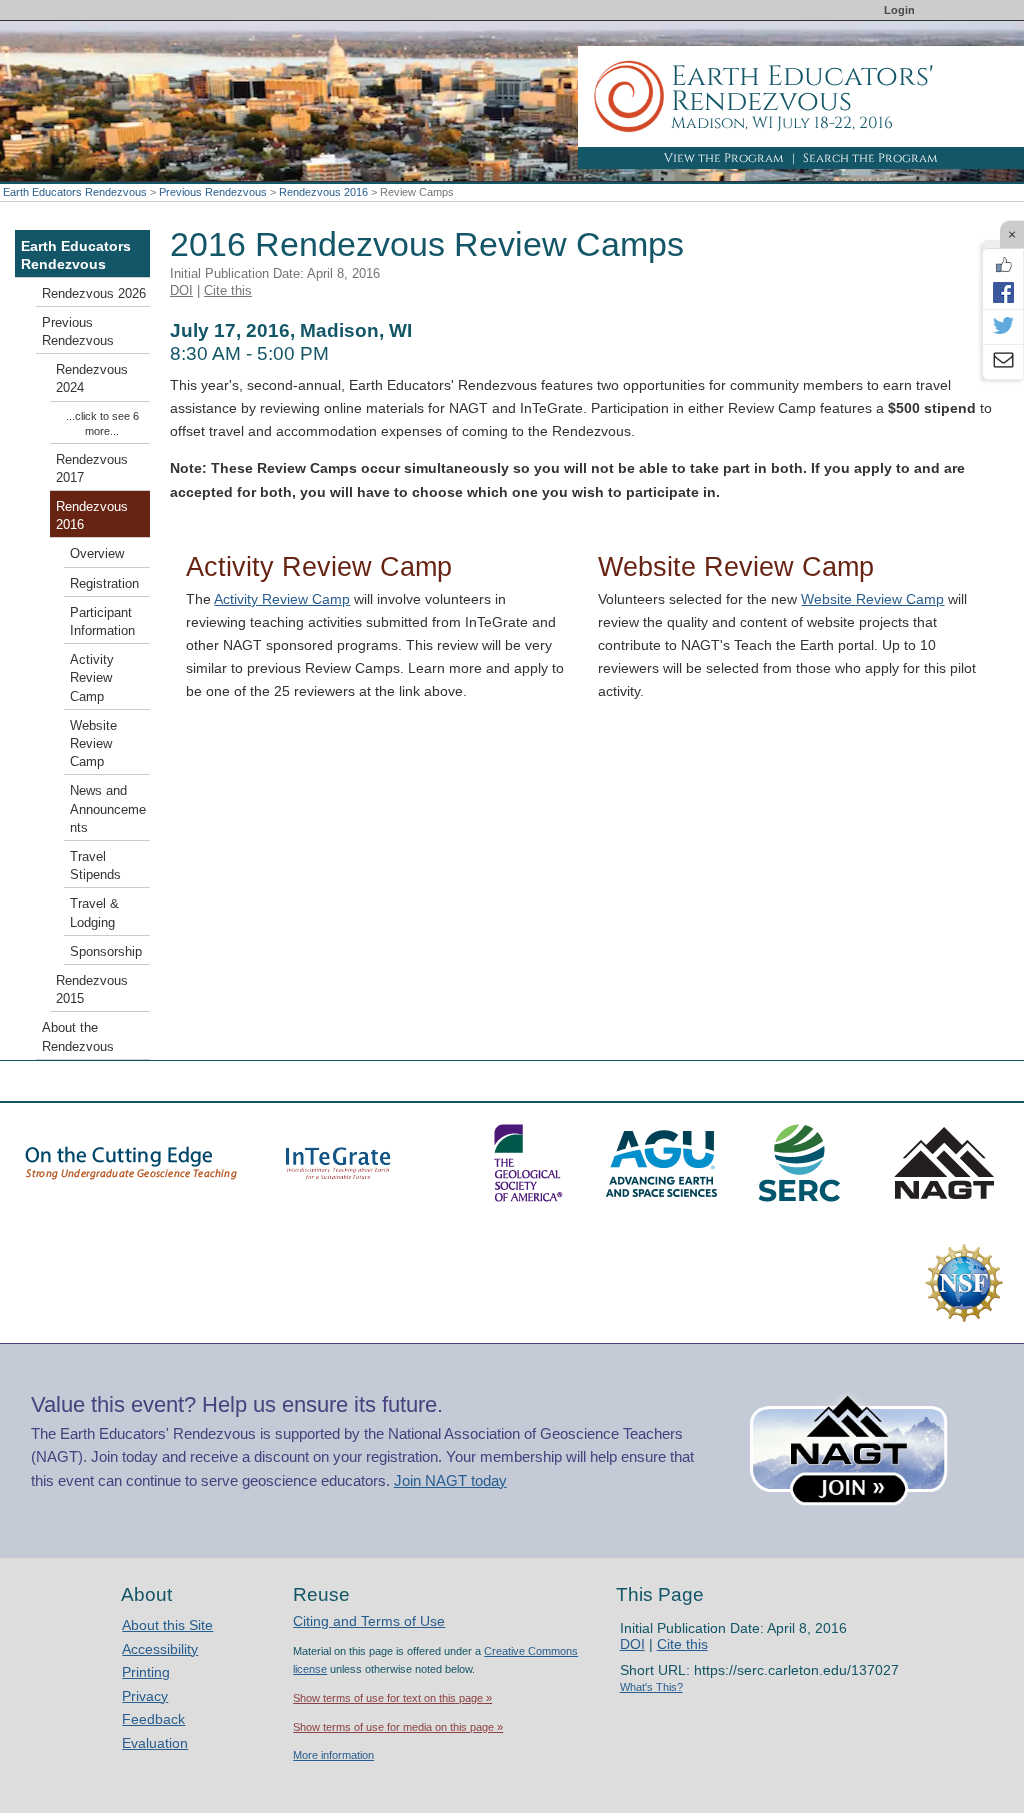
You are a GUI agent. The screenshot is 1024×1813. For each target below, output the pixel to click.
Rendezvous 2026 (94, 294)
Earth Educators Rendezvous (75, 192)
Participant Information (102, 622)
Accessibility (160, 1649)
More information (333, 1755)
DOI (181, 290)
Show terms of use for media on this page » (398, 1727)
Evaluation (155, 1743)
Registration (104, 584)
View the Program (724, 158)
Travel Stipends (95, 866)
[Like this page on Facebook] (1003, 265)
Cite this (228, 290)
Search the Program (870, 158)
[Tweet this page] (1003, 327)
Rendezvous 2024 (92, 379)
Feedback (153, 1719)
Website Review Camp (872, 599)
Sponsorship (106, 952)
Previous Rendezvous (213, 192)
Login (899, 10)
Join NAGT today (450, 1480)
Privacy (145, 1696)
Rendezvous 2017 (92, 469)
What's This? (651, 1687)
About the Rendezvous (78, 1037)
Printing (146, 1672)
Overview (97, 554)
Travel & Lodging (94, 913)
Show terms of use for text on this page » (392, 1698)
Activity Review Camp (282, 599)
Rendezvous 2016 (323, 192)
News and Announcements (108, 809)
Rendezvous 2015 (92, 990)
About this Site (167, 1625)
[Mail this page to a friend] (1003, 362)
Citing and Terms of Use (369, 1621)
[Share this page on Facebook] (1003, 292)
